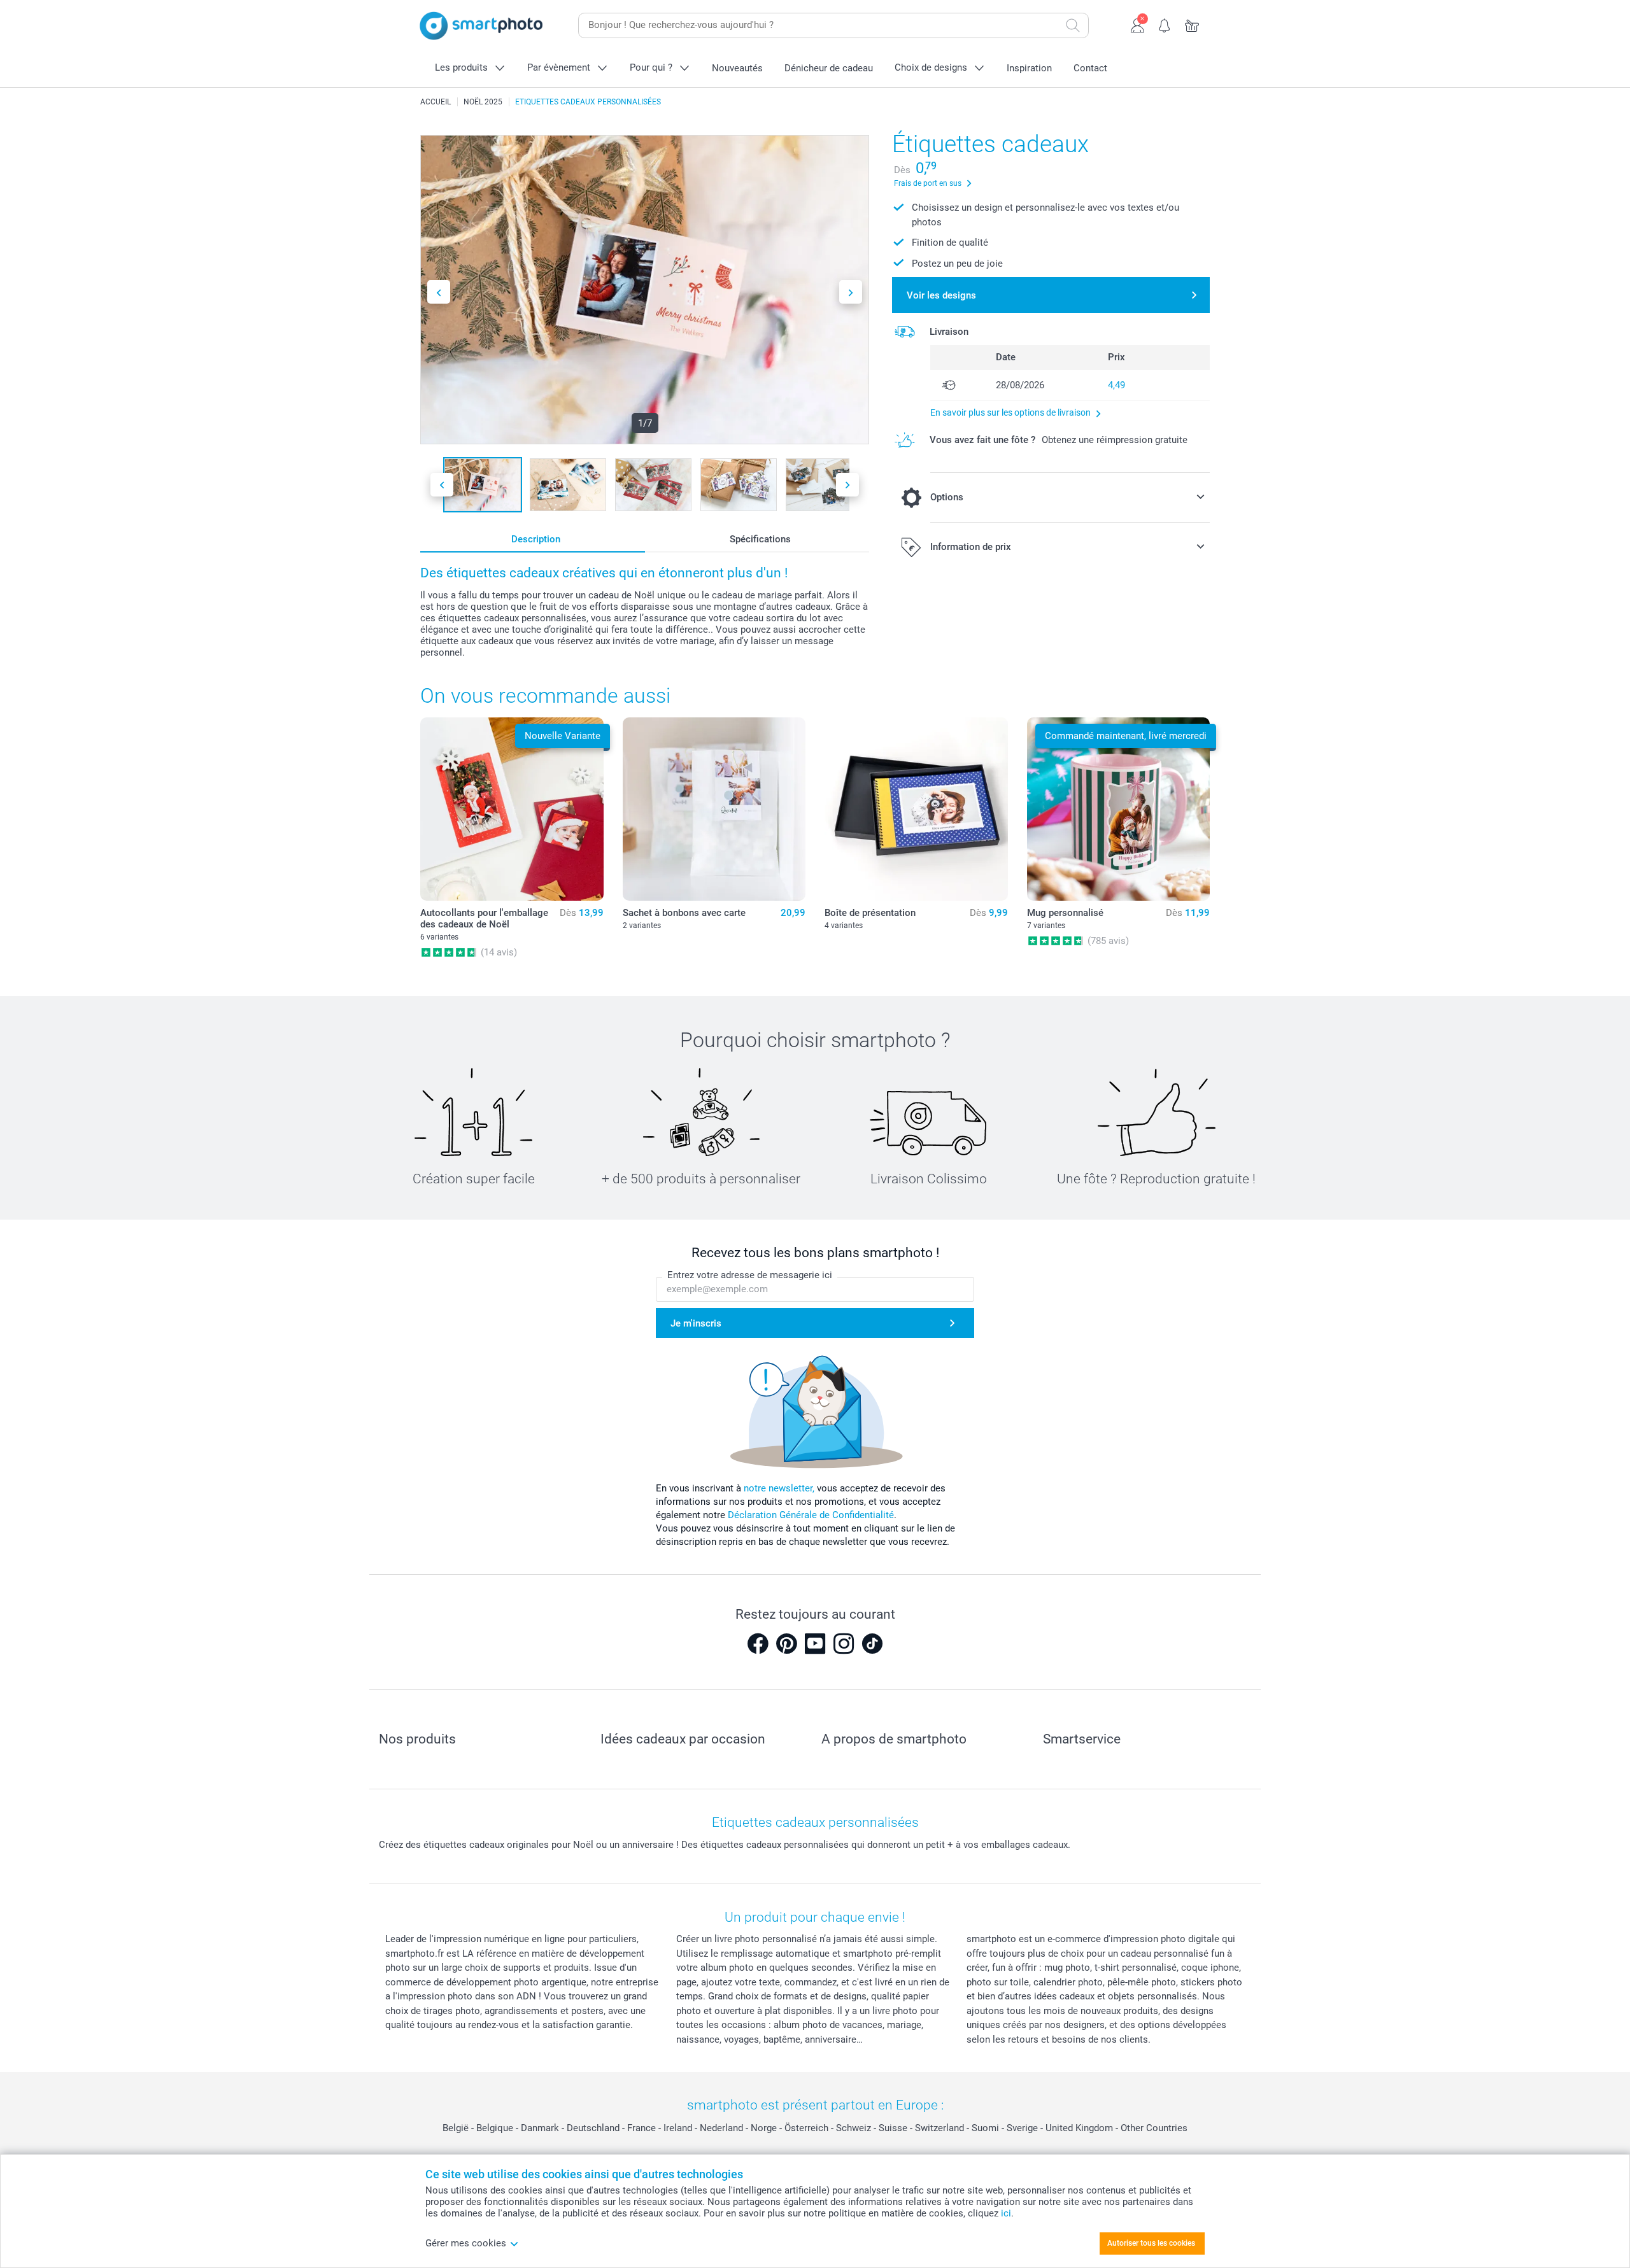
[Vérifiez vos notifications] (1165, 24)
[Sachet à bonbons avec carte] (714, 809)
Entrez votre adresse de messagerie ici (750, 1275)
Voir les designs (941, 295)
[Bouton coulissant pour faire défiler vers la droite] (851, 292)
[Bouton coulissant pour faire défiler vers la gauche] (439, 292)
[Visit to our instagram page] (844, 1644)
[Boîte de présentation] (916, 809)
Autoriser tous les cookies (1151, 2243)
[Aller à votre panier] (1192, 24)
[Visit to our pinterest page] (786, 1644)
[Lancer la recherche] (1073, 25)
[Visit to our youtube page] (815, 1644)
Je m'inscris (696, 1323)
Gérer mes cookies (466, 2243)
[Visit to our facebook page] (758, 1644)
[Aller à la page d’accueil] (481, 26)
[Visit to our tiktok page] (872, 1644)
